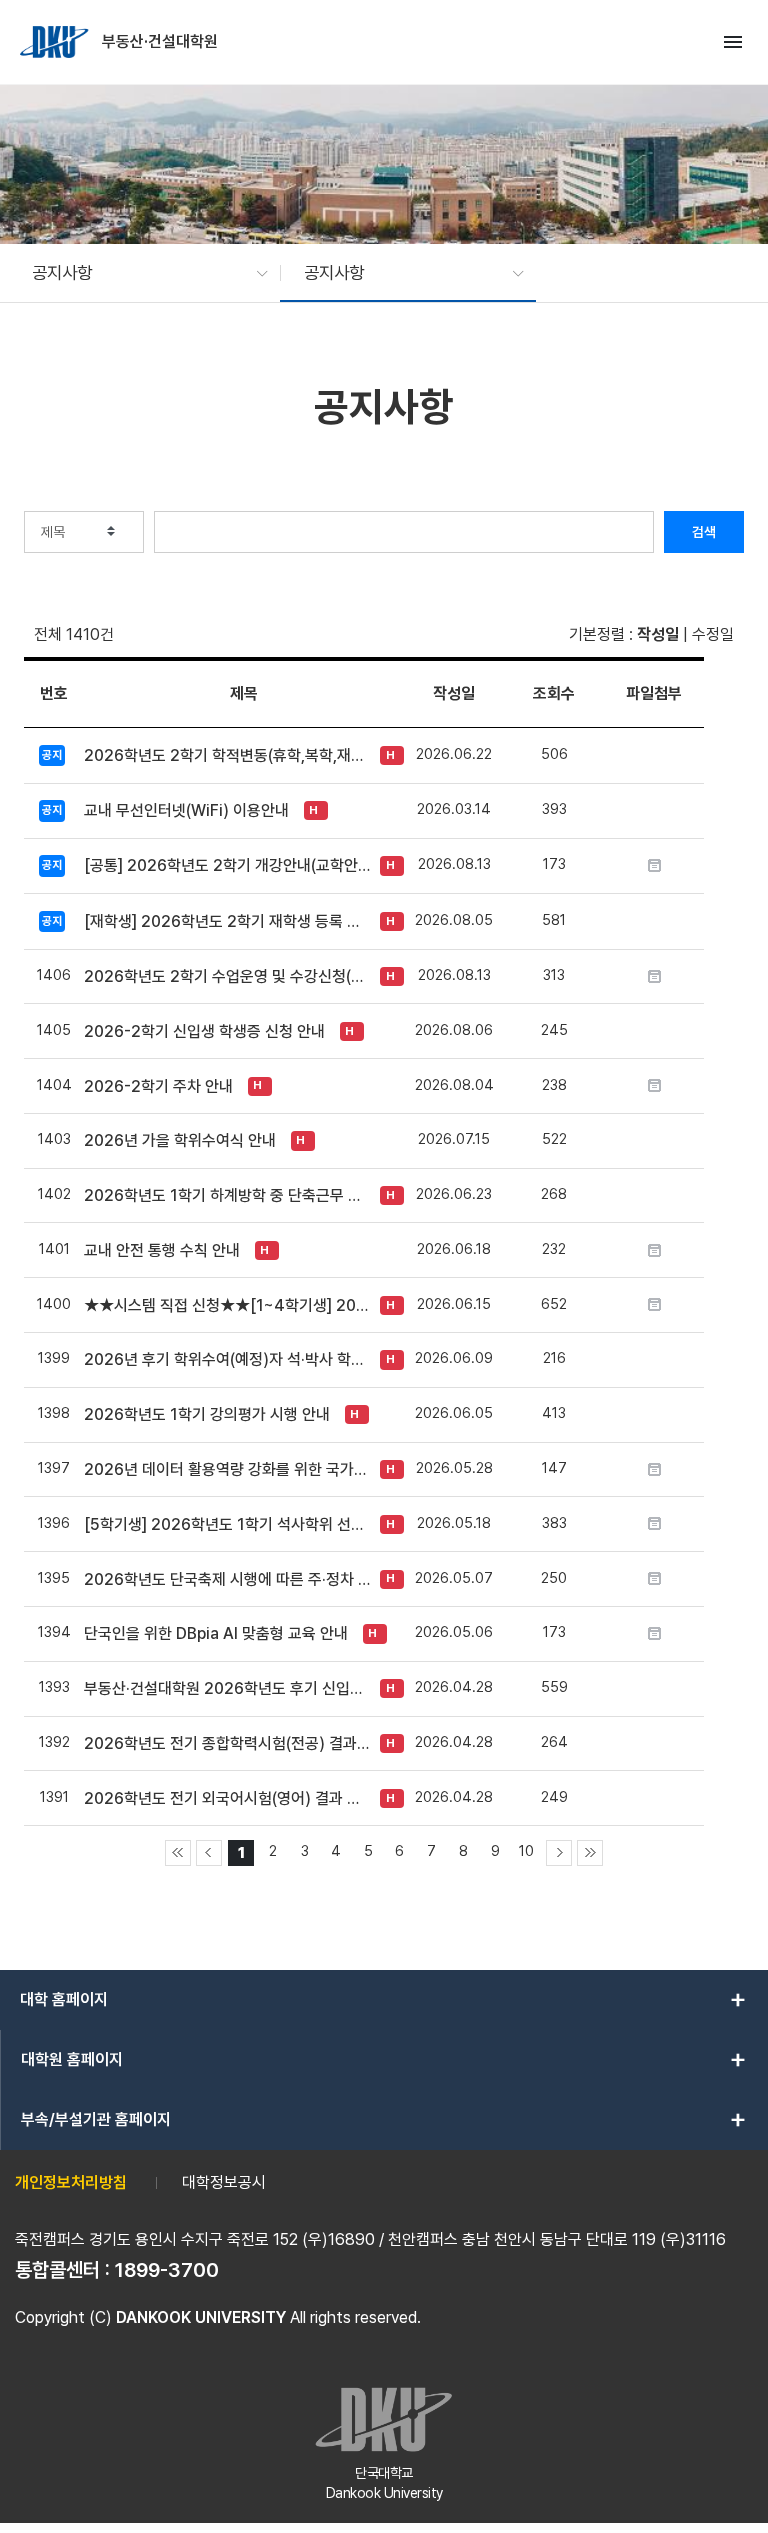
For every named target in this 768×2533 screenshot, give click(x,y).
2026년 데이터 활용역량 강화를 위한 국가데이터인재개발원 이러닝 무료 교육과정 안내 (227, 1469)
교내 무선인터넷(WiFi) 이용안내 (186, 810)
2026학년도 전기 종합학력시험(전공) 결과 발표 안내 (227, 1743)
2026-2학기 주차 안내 (158, 1086)
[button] (140, 273)
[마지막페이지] (590, 1853)
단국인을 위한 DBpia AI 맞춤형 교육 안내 (216, 1633)
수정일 (713, 634)
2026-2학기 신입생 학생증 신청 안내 (204, 1031)
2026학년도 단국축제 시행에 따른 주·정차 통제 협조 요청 (227, 1579)
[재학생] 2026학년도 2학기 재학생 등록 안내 (227, 921)
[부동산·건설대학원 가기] (56, 42)
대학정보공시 (224, 2182)
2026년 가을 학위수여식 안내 (180, 1140)
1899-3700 (167, 2270)
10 (526, 1850)
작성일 (658, 634)
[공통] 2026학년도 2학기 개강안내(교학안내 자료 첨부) (227, 865)
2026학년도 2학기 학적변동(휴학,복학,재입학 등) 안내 (227, 755)
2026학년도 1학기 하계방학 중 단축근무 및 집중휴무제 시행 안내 (227, 1195)
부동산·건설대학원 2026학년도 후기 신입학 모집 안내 (227, 1688)
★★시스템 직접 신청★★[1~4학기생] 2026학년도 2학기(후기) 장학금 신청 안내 (227, 1305)
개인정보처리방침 (71, 2182)
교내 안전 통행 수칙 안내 (162, 1250)
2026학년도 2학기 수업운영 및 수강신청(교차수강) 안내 (227, 976)
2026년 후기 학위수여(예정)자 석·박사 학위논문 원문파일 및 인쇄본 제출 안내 (227, 1359)
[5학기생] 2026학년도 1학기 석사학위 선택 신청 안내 (227, 1524)
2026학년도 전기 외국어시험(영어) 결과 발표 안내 (227, 1798)
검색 (704, 532)
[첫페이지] (178, 1853)
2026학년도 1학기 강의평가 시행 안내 (207, 1414)
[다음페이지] (559, 1853)
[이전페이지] (209, 1853)
